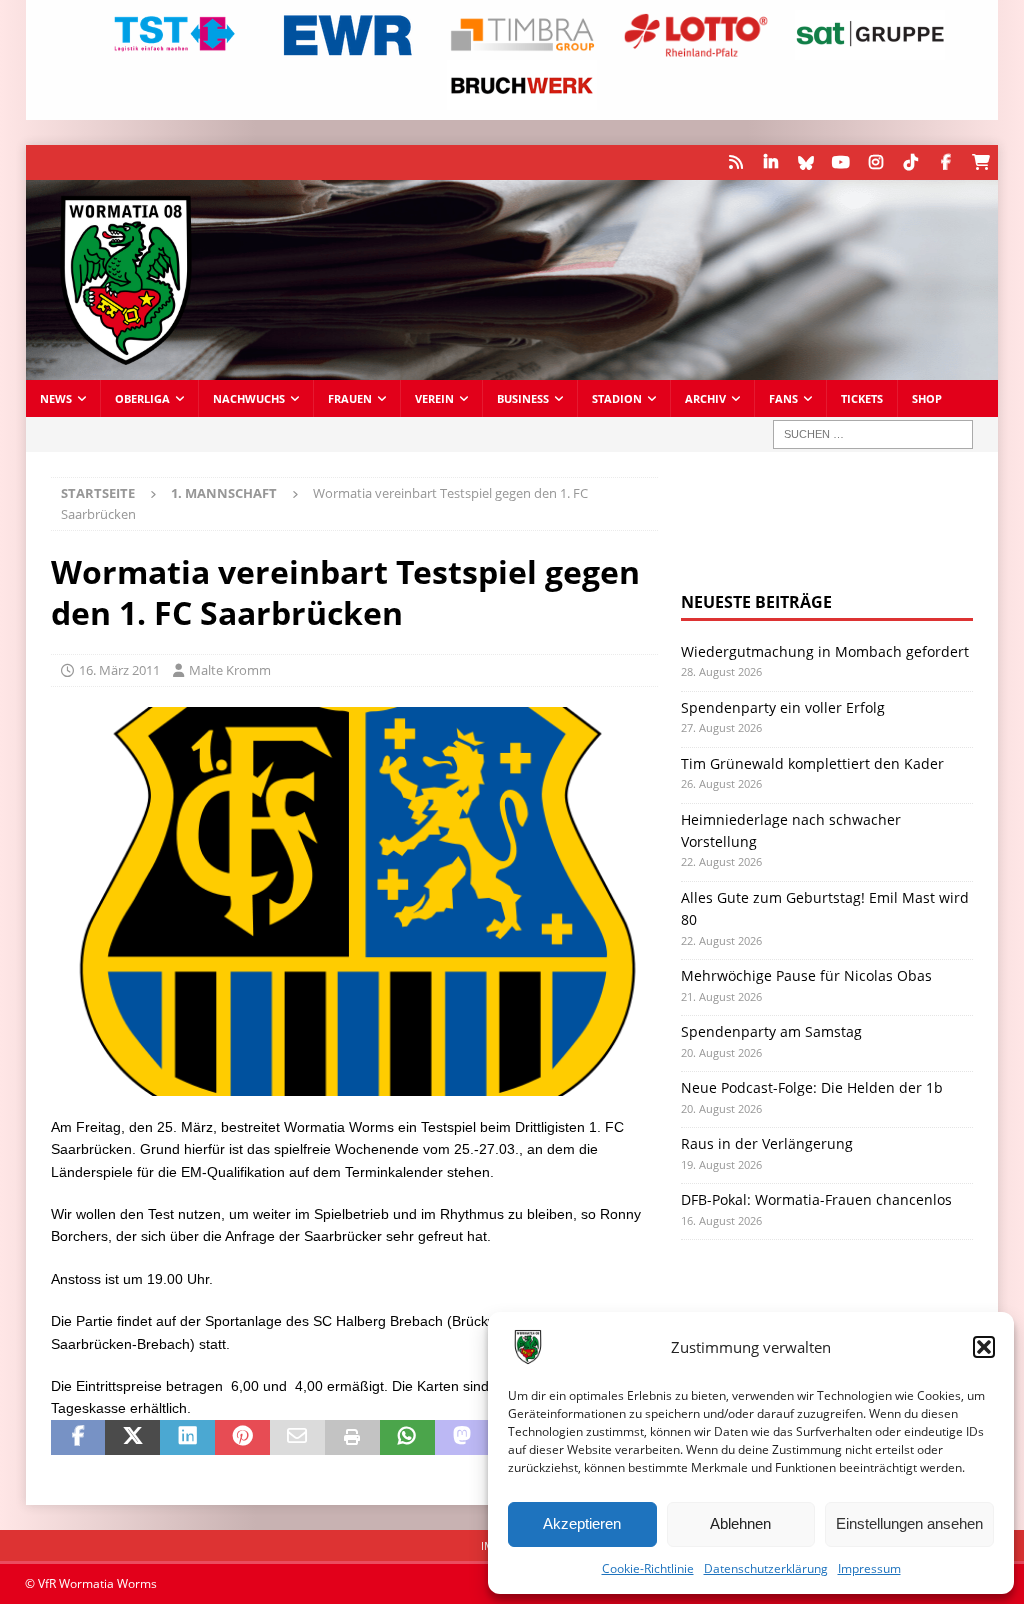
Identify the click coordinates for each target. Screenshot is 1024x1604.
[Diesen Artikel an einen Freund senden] (297, 1438)
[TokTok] (910, 162)
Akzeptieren (582, 1523)
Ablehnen (740, 1523)
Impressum (869, 1568)
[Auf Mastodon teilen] (462, 1438)
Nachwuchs (249, 398)
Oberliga (142, 398)
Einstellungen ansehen (909, 1523)
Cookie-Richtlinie (648, 1568)
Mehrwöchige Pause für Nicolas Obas (806, 975)
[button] (984, 1347)
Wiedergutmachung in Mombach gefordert (825, 651)
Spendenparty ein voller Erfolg (783, 707)
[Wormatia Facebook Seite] (945, 162)
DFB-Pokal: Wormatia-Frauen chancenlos (816, 1199)
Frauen (350, 398)
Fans (783, 398)
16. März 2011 (119, 670)
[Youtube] (840, 162)
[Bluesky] (805, 162)
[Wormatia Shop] (980, 162)
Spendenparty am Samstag (771, 1031)
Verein (434, 398)
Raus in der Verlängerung (767, 1143)
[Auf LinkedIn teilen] (187, 1438)
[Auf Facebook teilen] (78, 1438)
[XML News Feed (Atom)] (735, 162)
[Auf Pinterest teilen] (242, 1438)
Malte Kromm (230, 670)
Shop (927, 398)
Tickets (862, 398)
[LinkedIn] (770, 162)
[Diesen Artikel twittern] (132, 1438)
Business (523, 398)
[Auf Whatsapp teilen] (407, 1438)
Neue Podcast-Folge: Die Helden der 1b (812, 1087)
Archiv (705, 398)
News (56, 398)
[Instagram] (875, 162)
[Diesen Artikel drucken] (352, 1438)
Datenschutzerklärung (766, 1568)
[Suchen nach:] (873, 434)
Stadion (617, 398)
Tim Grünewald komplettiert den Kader (812, 763)
